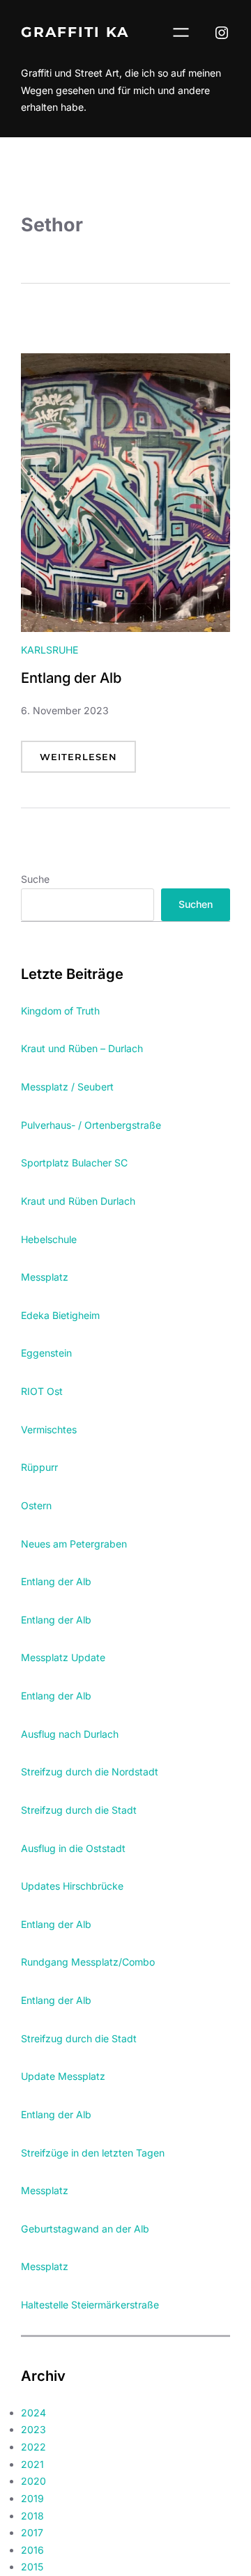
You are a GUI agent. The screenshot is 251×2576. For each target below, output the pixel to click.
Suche (35, 879)
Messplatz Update (63, 1657)
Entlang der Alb (71, 678)
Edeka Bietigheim (60, 1315)
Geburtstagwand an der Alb (85, 2229)
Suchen (196, 904)
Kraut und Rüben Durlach (78, 1201)
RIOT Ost (42, 1391)
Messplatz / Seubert (67, 1087)
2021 (32, 2464)
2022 (33, 2447)
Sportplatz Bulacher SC (74, 1163)
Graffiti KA (75, 32)
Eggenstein (46, 1353)
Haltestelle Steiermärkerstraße (90, 2305)
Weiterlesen (88, 762)
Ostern (36, 1505)
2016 (32, 2550)
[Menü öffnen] (181, 32)
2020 (33, 2481)
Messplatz (45, 1277)
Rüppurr (39, 1467)
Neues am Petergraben (74, 1544)
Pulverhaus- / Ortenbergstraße (91, 1125)
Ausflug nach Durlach (70, 1734)
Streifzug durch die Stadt (79, 1810)
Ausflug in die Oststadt (73, 1848)
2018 (32, 2516)
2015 (32, 2567)
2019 (32, 2498)
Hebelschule (49, 1239)
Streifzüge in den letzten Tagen (93, 2153)
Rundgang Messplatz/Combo (88, 1962)
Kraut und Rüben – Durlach (82, 1048)
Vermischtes (49, 1429)
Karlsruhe (50, 650)
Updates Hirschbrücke (72, 1886)
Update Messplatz (63, 2076)
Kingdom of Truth (60, 1011)
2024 (33, 2413)
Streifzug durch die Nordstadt (90, 1772)
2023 (33, 2429)
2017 (32, 2532)
